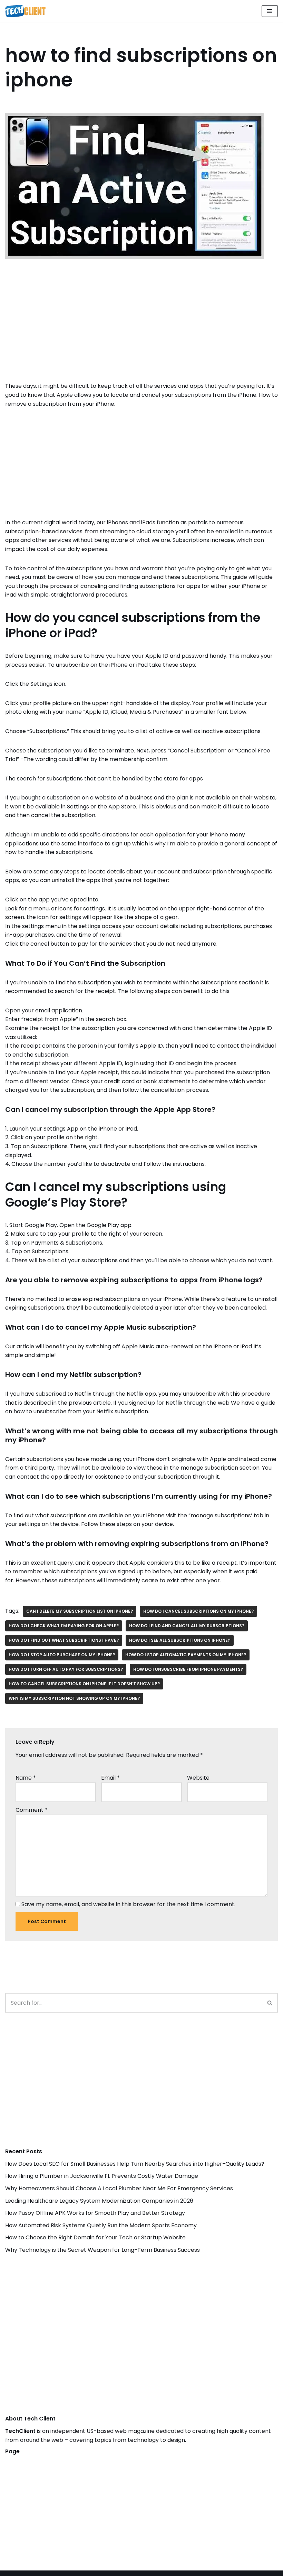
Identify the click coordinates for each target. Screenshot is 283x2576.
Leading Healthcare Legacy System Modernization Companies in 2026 (99, 2201)
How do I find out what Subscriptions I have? (64, 1640)
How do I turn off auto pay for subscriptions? (66, 1669)
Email (110, 1778)
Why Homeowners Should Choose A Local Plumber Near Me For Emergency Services (119, 2188)
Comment (32, 1810)
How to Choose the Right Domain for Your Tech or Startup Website (95, 2237)
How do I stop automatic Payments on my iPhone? (186, 1655)
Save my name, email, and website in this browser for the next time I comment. (128, 1904)
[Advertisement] (141, 330)
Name (26, 1778)
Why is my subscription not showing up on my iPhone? (74, 1698)
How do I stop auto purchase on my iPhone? (62, 1655)
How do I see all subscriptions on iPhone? (180, 1640)
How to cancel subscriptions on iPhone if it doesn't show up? (84, 1684)
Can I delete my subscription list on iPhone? (80, 1611)
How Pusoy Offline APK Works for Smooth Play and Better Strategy (95, 2213)
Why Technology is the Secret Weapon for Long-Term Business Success (103, 2250)
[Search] (270, 2003)
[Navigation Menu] (270, 11)
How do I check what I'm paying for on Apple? (64, 1626)
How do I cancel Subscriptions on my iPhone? (198, 1611)
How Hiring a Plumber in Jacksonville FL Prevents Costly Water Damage (102, 2176)
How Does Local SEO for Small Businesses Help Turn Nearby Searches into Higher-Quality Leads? (135, 2164)
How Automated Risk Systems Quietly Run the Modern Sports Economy (101, 2225)
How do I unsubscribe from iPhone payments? (188, 1669)
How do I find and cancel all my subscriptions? (187, 1626)
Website (198, 1778)
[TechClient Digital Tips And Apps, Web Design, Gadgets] (25, 11)
